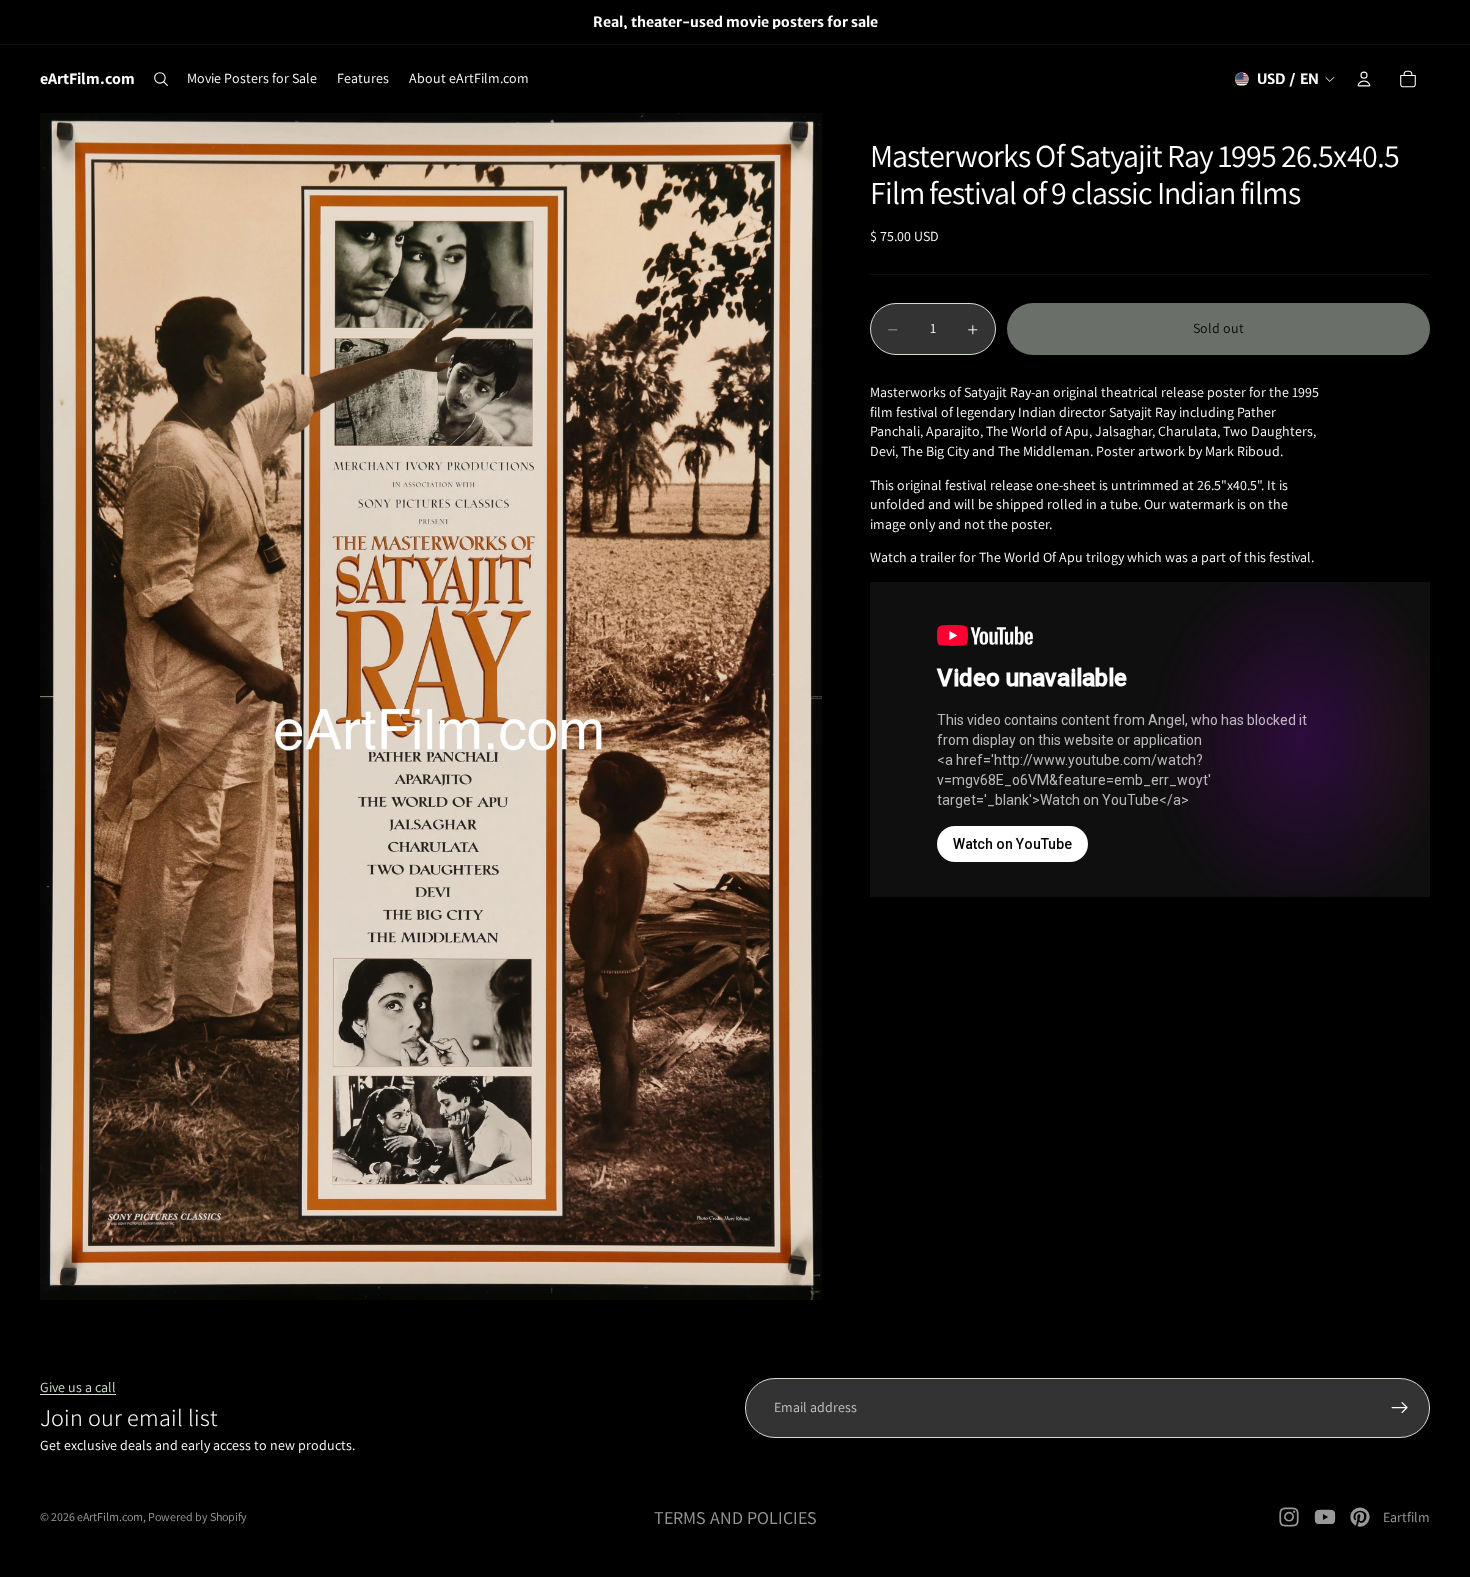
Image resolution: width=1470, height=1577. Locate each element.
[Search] (161, 79)
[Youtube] (1325, 1517)
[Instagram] (1289, 1517)
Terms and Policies (735, 1517)
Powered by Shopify (197, 1516)
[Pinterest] (1360, 1517)
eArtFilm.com (110, 1516)
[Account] (1364, 79)
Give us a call (78, 1387)
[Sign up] (1400, 1408)
